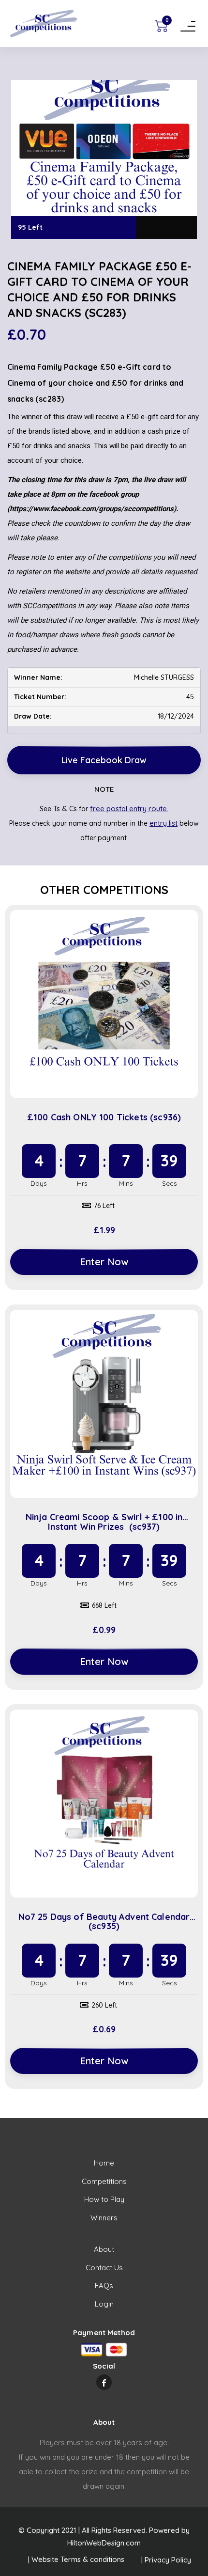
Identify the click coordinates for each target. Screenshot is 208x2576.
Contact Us (104, 2268)
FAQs (104, 2285)
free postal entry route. (129, 809)
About (104, 2249)
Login (104, 2304)
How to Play (104, 2199)
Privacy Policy (168, 2560)
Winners (104, 2218)
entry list (163, 823)
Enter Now (104, 1262)
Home (104, 2163)
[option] (104, 159)
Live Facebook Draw (104, 760)
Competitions (104, 2181)
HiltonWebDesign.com (104, 2543)
